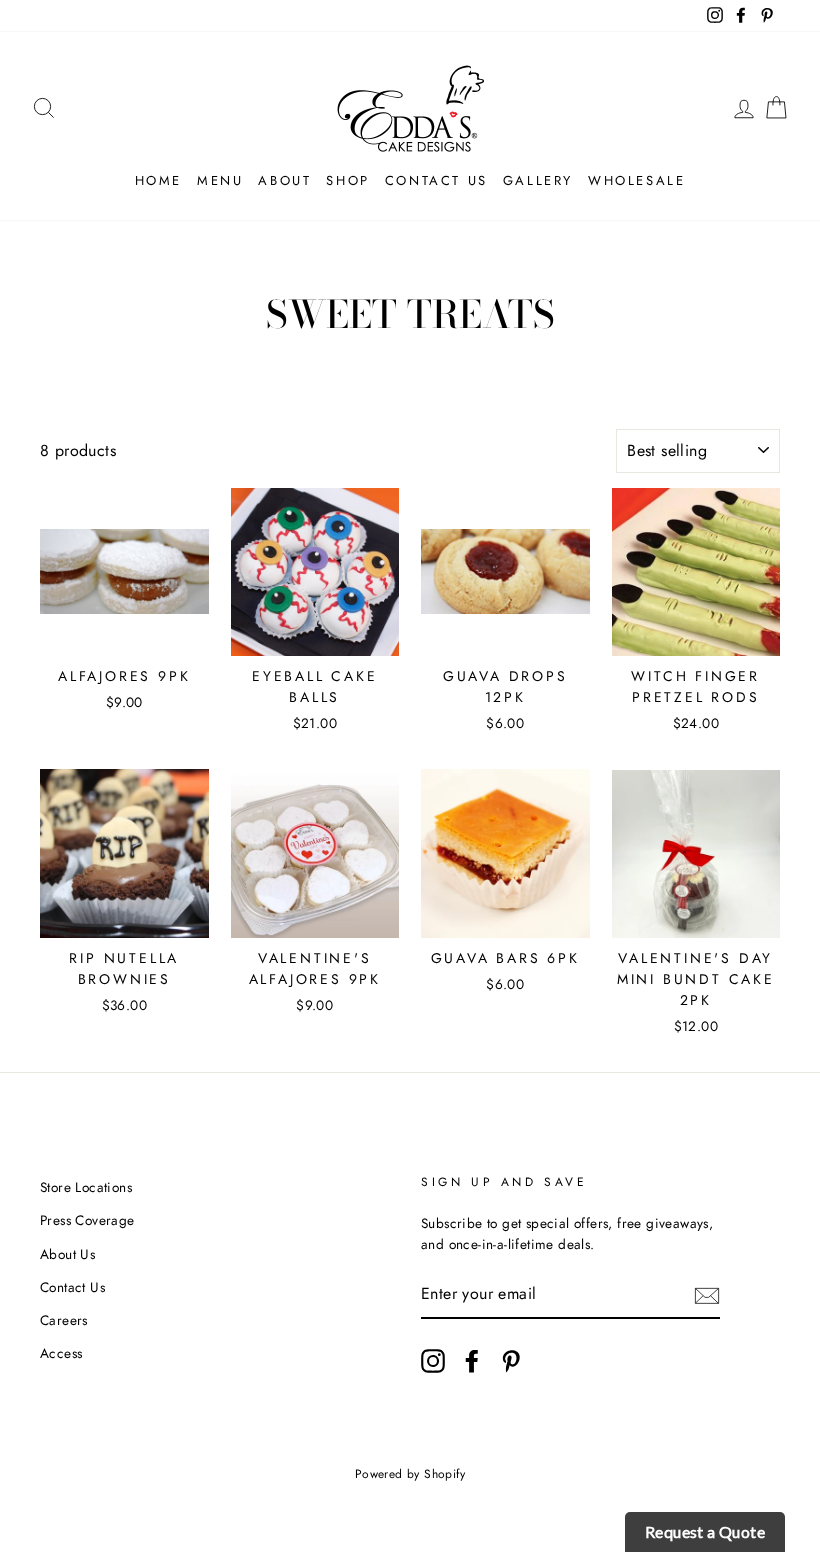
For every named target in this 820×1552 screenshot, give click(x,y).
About (284, 180)
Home (158, 180)
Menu (220, 180)
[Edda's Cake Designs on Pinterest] (511, 1361)
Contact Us (436, 180)
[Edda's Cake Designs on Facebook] (472, 1361)
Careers (64, 1320)
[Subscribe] (707, 1295)
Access (61, 1353)
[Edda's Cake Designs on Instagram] (433, 1361)
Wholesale (636, 180)
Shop (347, 180)
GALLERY (538, 180)
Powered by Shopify (410, 1474)
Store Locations (86, 1187)
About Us (67, 1254)
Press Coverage (87, 1220)
